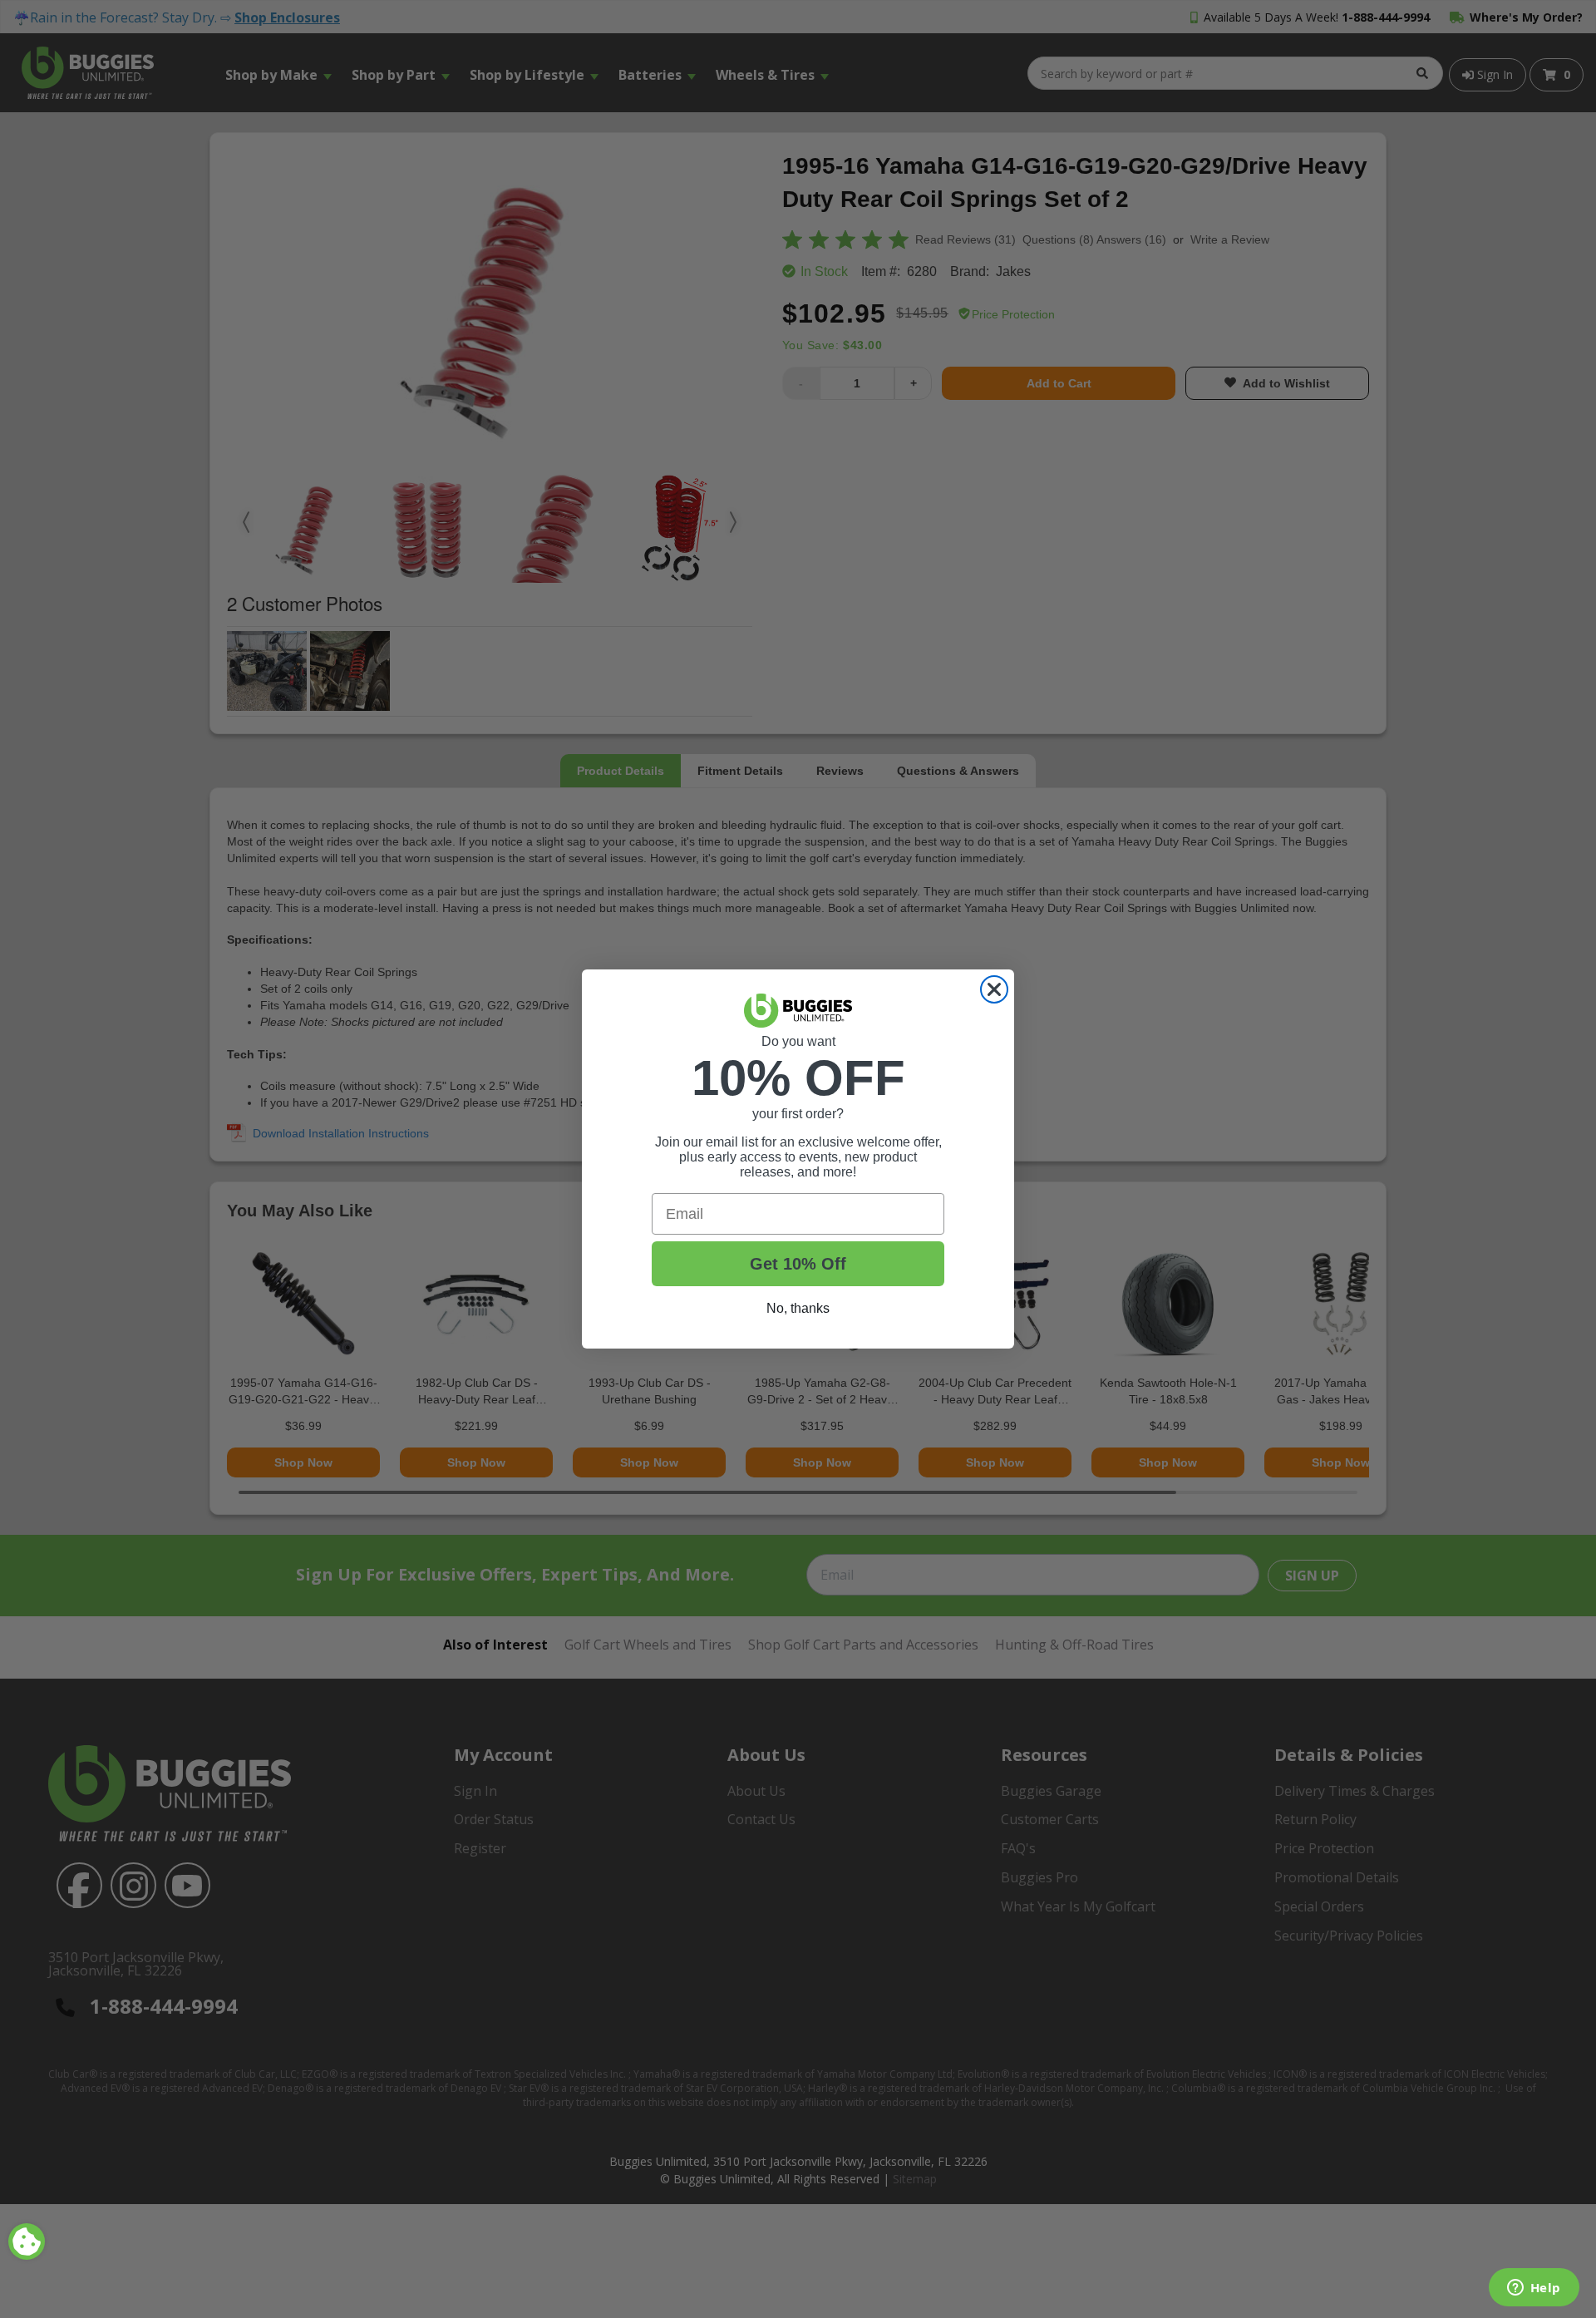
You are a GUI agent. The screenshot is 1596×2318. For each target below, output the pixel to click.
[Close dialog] (994, 989)
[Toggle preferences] (27, 2242)
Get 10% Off (798, 1264)
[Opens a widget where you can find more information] (1534, 2289)
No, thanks (798, 1308)
